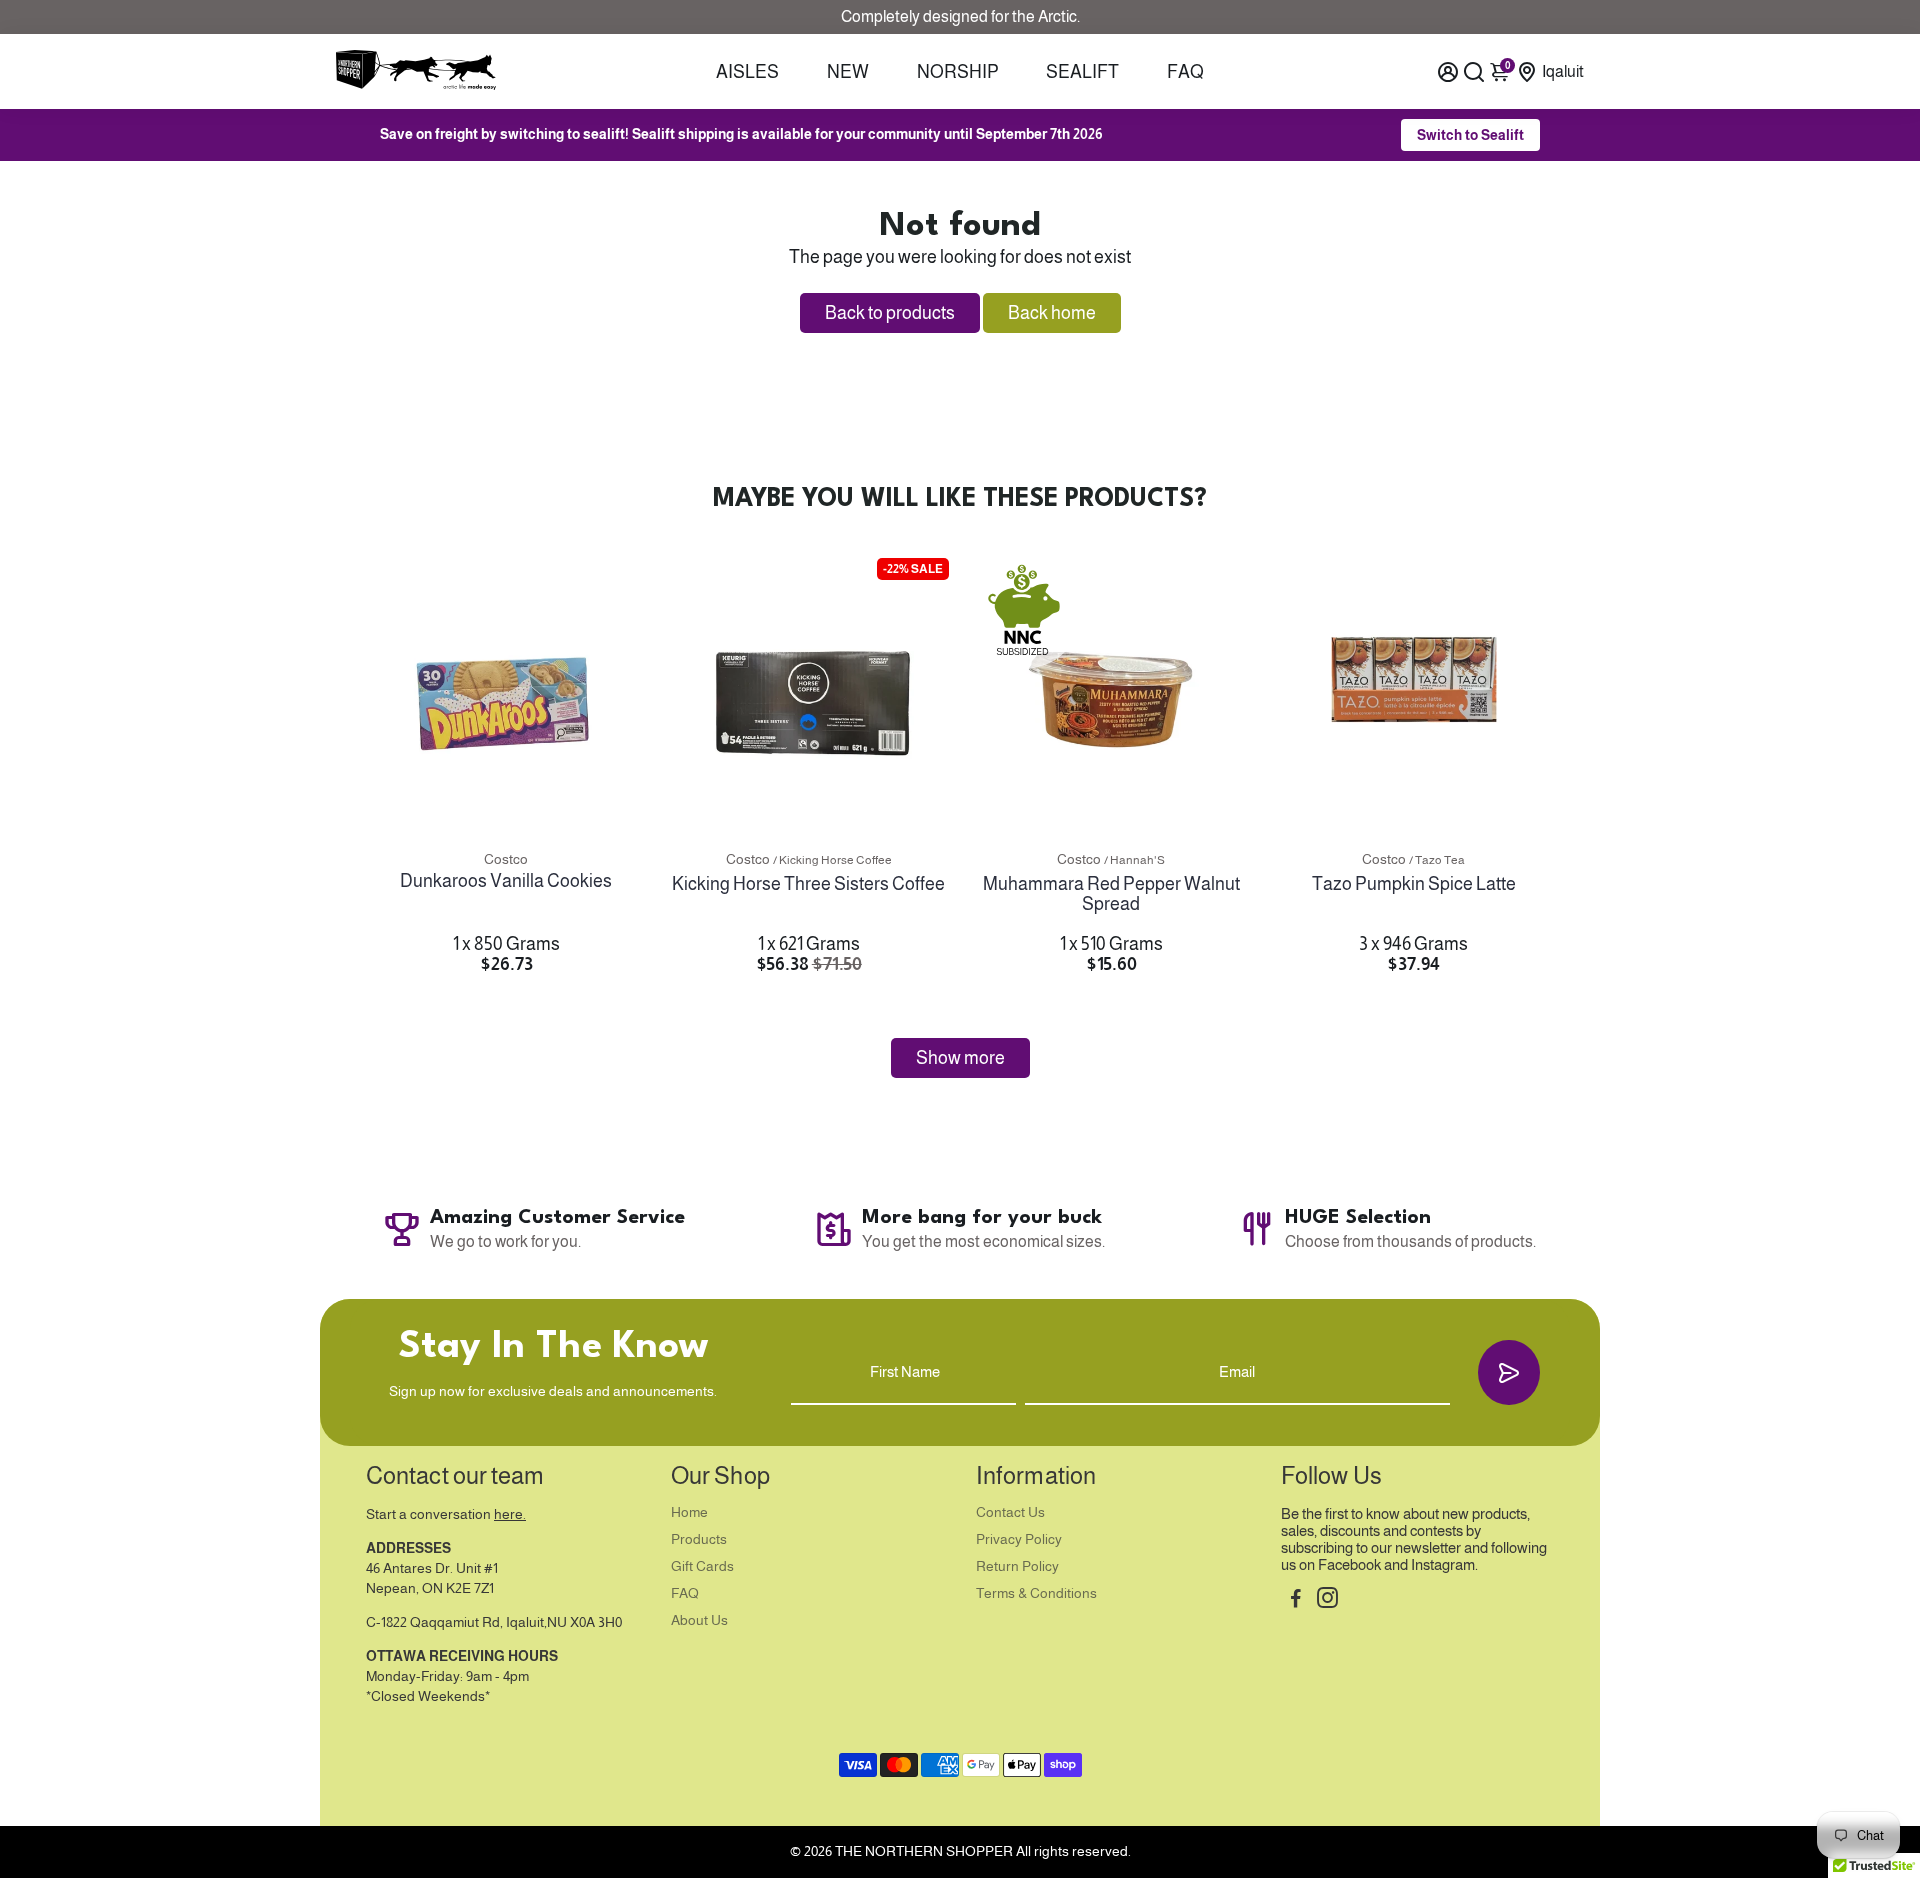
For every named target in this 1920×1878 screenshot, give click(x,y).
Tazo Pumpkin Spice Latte (1414, 884)
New (848, 72)
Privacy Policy (1019, 1539)
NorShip (958, 72)
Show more (960, 1058)
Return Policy (1017, 1566)
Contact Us (1010, 1512)
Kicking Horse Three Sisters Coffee (808, 884)
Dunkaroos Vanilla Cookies (506, 881)
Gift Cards (702, 1566)
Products (699, 1539)
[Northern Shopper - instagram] (1327, 1600)
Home (689, 1512)
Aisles (747, 72)
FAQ (1185, 72)
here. (510, 1514)
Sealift (1082, 72)
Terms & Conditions (1036, 1593)
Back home (1052, 313)
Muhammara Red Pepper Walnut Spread (1111, 894)
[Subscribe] (1509, 1372)
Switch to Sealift (1470, 135)
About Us (699, 1620)
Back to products (890, 313)
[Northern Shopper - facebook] (1296, 1600)
